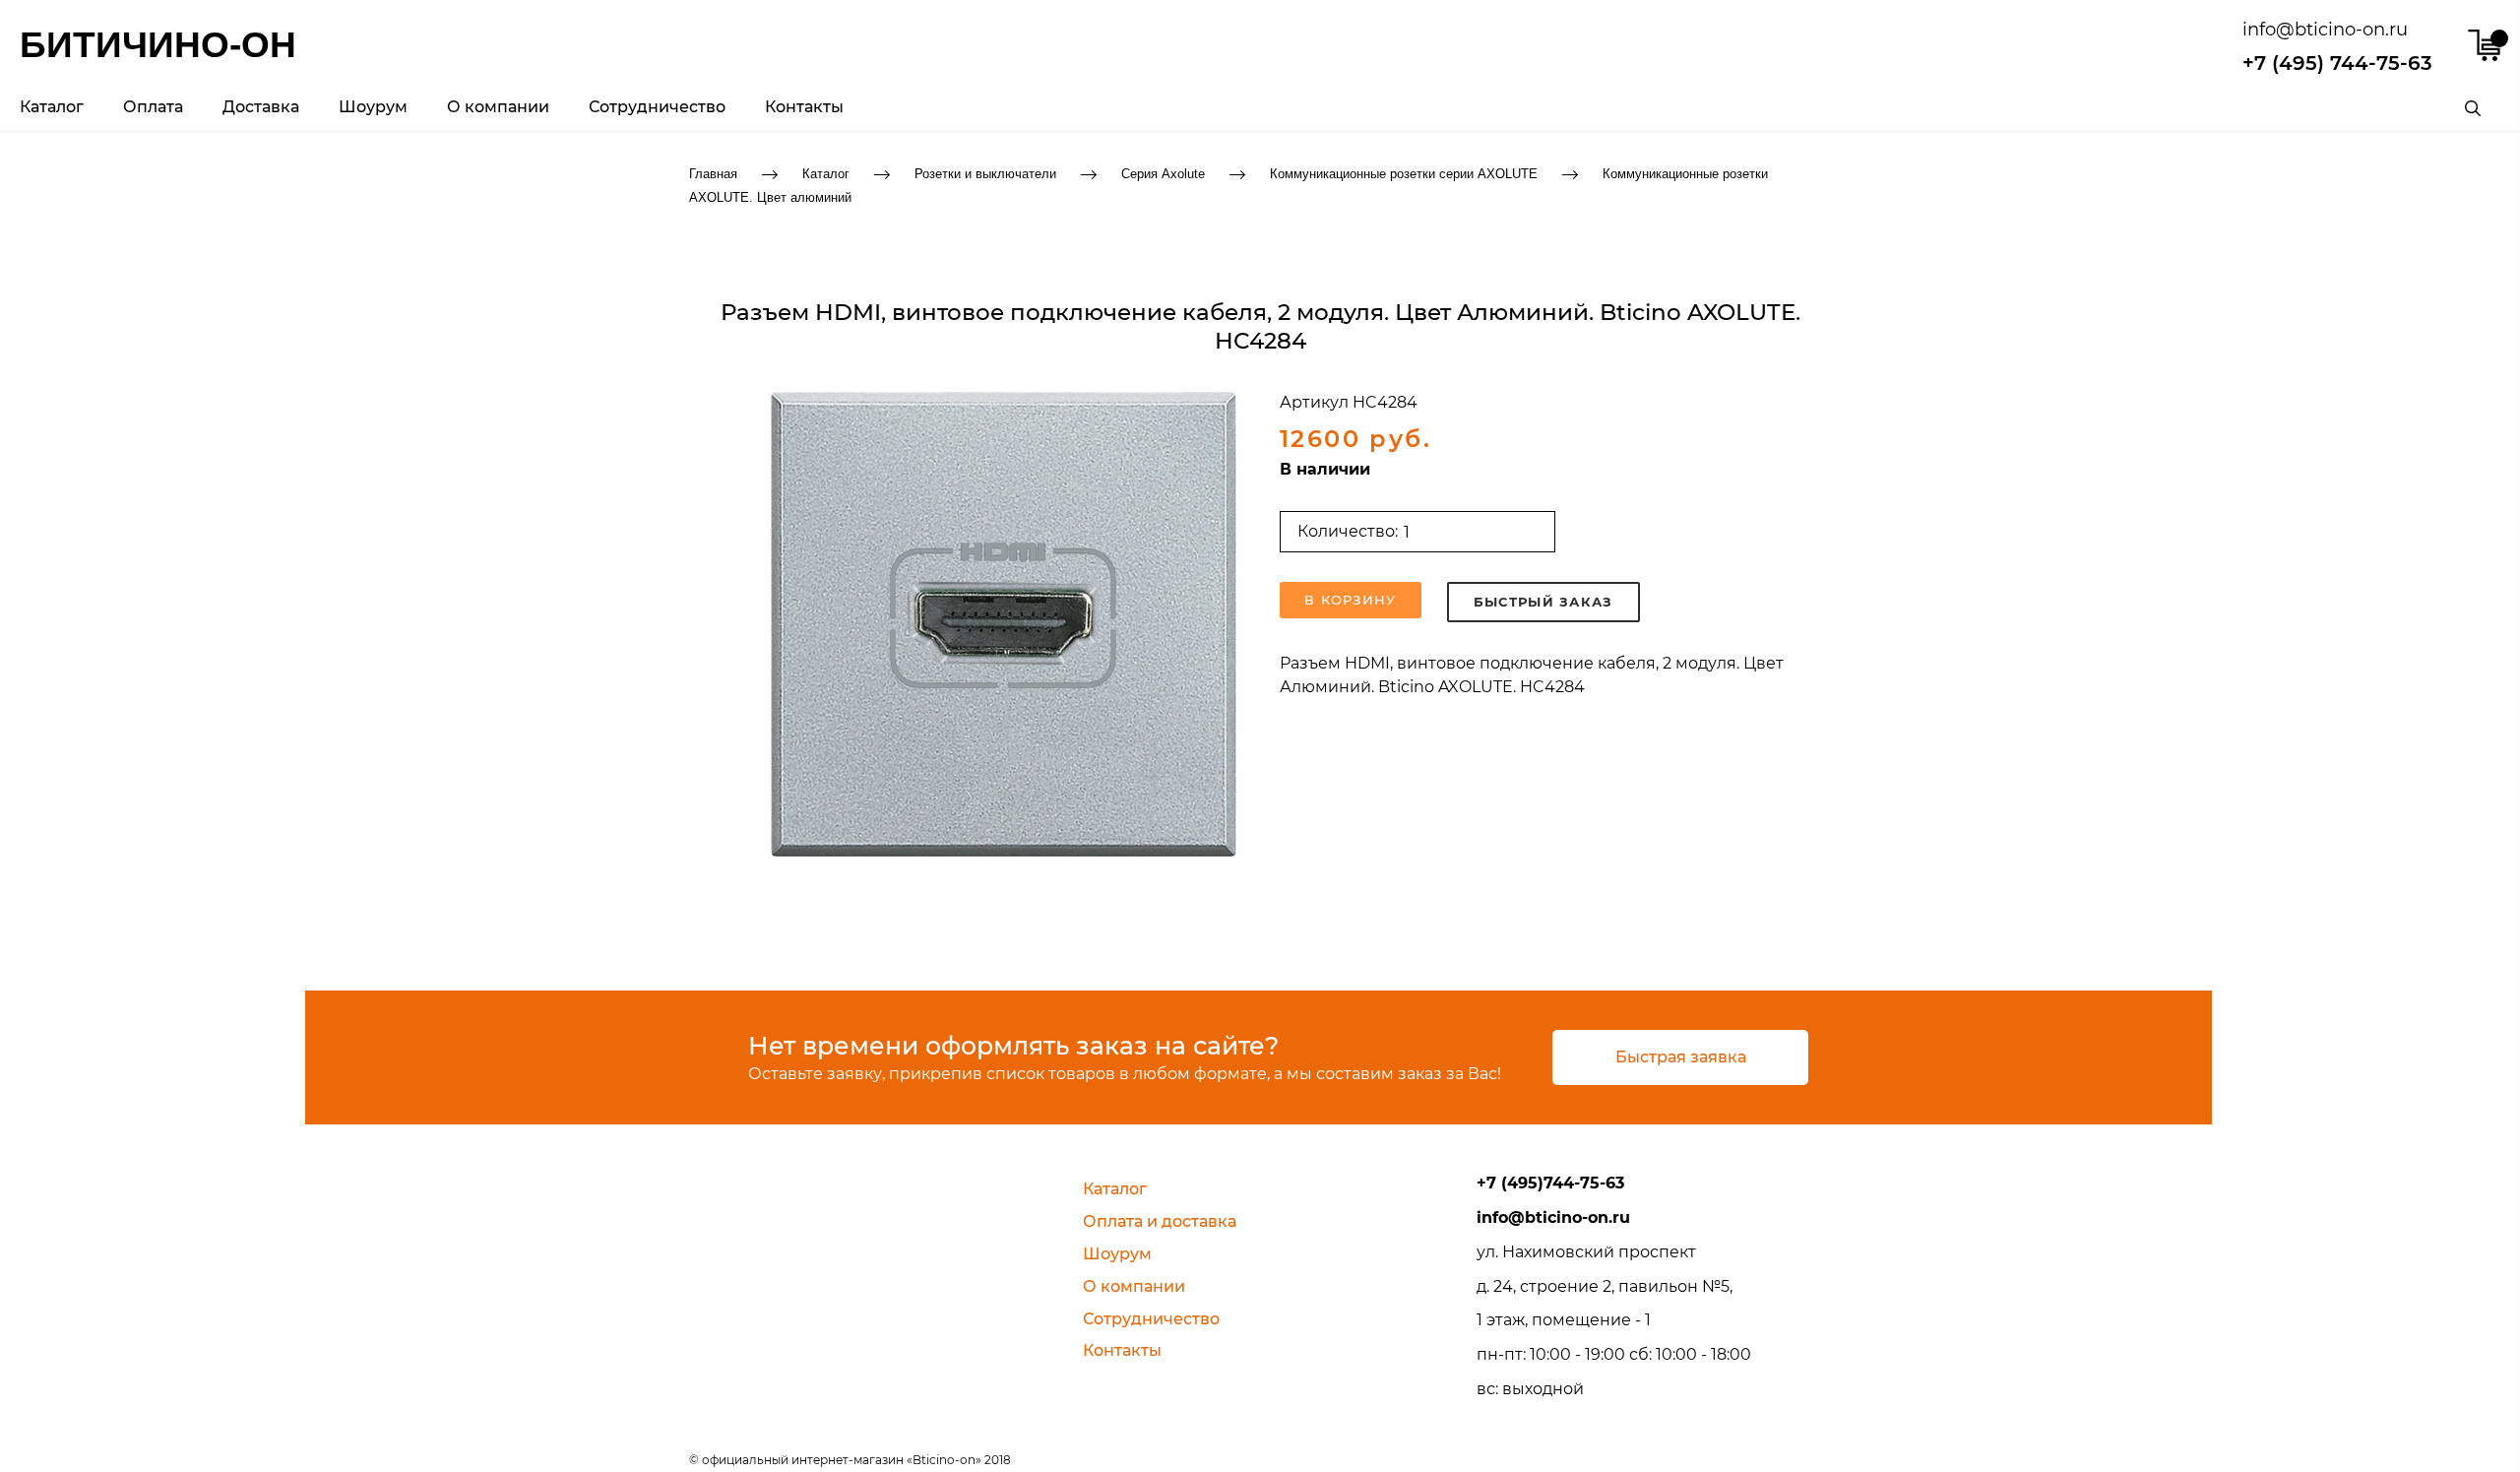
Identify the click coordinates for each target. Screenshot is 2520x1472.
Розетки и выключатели (985, 173)
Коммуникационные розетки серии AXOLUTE (1404, 173)
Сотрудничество (657, 107)
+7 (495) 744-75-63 (2337, 63)
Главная (713, 173)
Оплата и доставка (1160, 1221)
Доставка (261, 107)
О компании (498, 107)
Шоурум (373, 107)
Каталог (52, 107)
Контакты (804, 107)
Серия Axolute (1163, 173)
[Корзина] (2484, 45)
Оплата (153, 107)
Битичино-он (158, 45)
